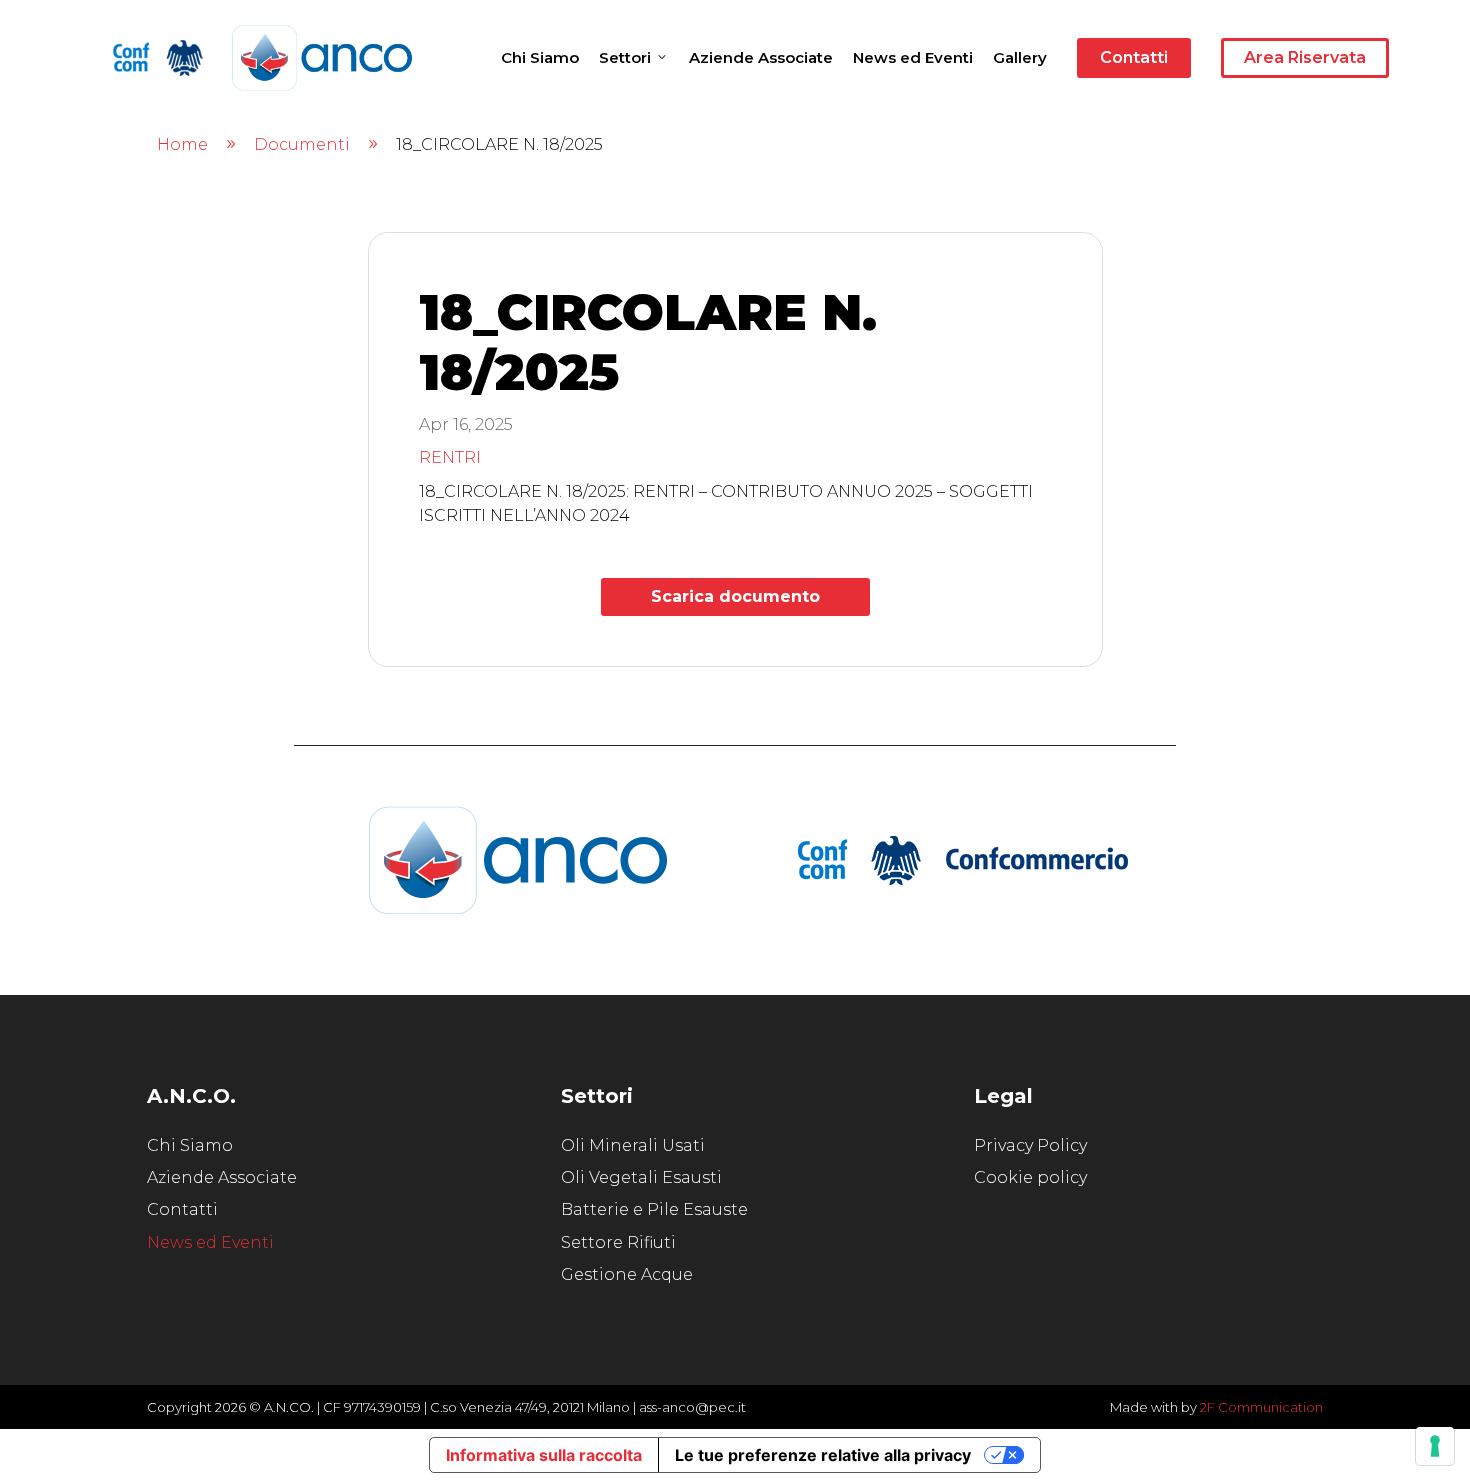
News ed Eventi (913, 57)
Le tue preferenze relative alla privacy (823, 1455)
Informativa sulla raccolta (544, 1455)
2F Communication (1261, 1407)
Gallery (1020, 57)
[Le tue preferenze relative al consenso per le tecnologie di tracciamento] (1435, 1446)
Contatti (1134, 57)
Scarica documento (735, 596)
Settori (625, 57)
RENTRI (450, 457)
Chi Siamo (540, 57)
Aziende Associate (761, 57)
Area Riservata (1305, 57)
